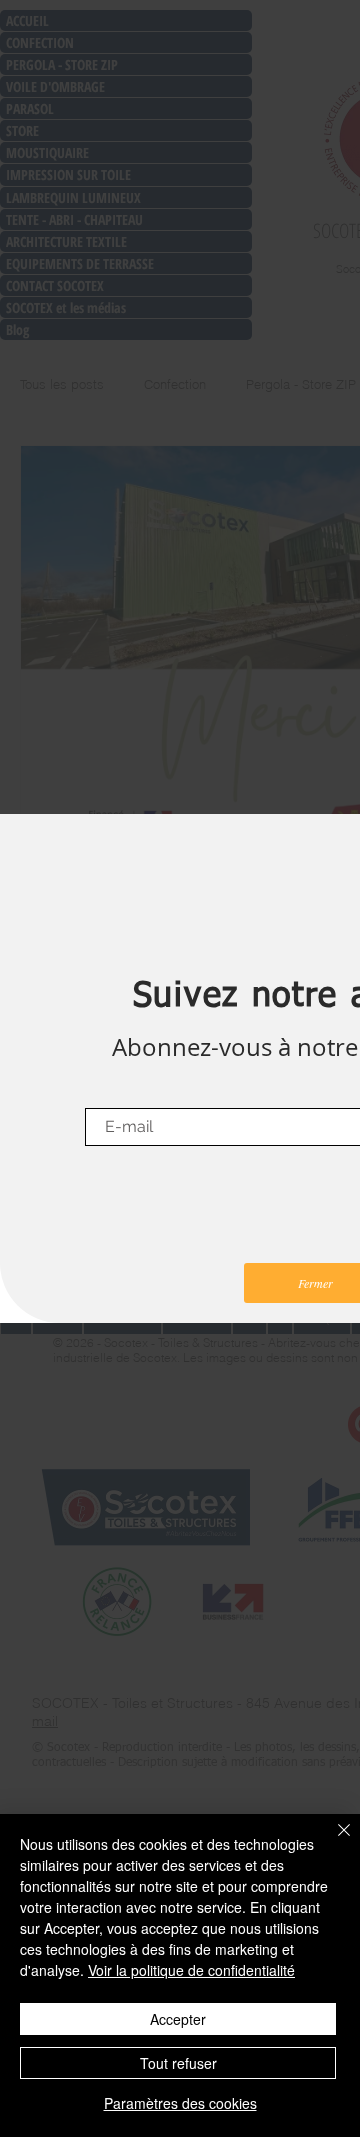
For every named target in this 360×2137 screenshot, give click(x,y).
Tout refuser (178, 2063)
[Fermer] (332, 1842)
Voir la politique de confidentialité (191, 1970)
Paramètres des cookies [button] (180, 2103)
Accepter (178, 2019)
